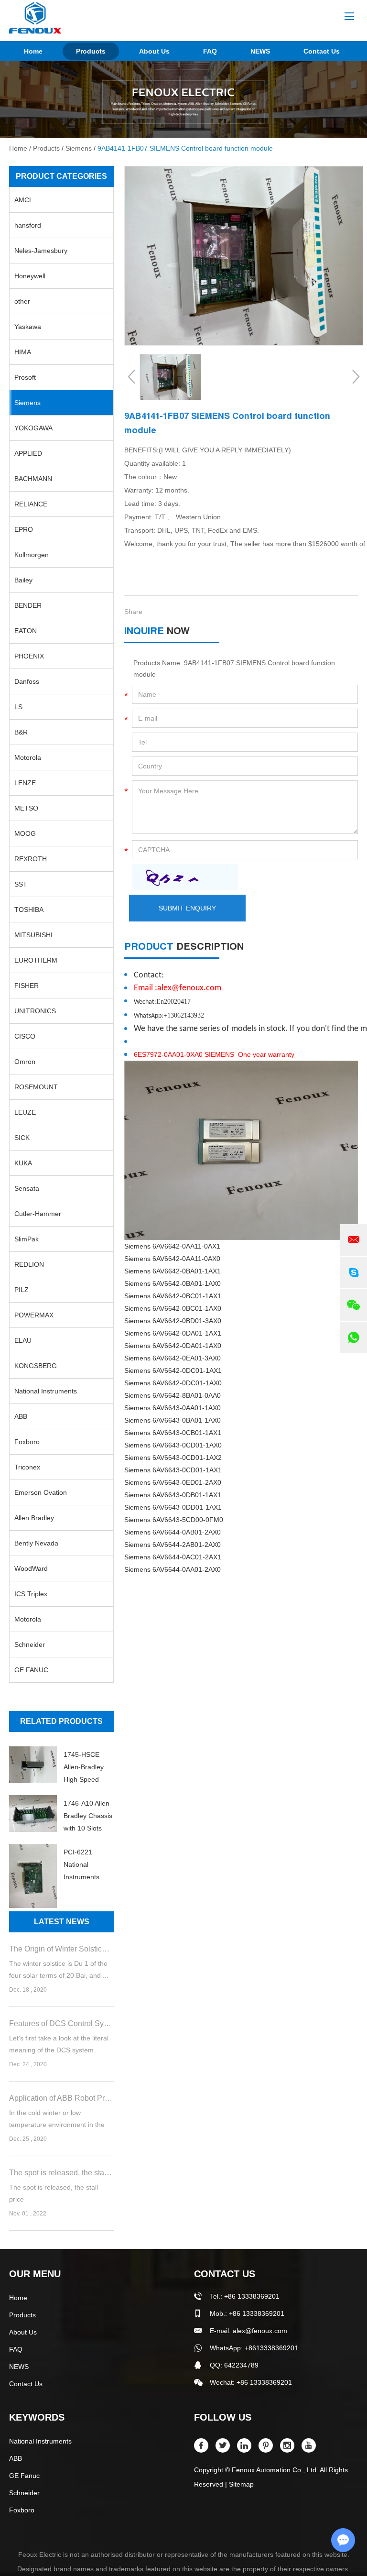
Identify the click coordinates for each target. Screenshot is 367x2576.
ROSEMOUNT (36, 1087)
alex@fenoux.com (260, 2331)
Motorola (28, 757)
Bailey (23, 580)
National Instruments (46, 1391)
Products (91, 51)
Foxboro (27, 1442)
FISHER (27, 986)
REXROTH (31, 859)
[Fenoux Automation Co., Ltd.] (35, 18)
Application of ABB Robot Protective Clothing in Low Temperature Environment (61, 2098)
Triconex (27, 1467)
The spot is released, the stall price (61, 2173)
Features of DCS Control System (61, 2023)
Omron (25, 1062)
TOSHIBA (29, 910)
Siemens (79, 148)
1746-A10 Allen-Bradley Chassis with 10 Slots (88, 1816)
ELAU (23, 1340)
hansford (28, 225)
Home (33, 51)
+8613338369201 (271, 2348)
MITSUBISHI (33, 935)
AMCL (24, 200)
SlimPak (27, 1239)
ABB (21, 1416)
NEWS (260, 51)
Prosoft (25, 377)
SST (21, 884)
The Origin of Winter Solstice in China (61, 1949)
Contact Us (322, 51)
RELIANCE (31, 504)
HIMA (23, 352)
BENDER (28, 605)
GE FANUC (31, 1670)
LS (18, 707)
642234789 (241, 2365)
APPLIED (28, 453)
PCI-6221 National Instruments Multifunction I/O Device (88, 1866)
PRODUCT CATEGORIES (61, 176)
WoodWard (31, 1568)
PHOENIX (29, 656)
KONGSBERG (36, 1366)
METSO (26, 808)
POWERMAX (34, 1315)
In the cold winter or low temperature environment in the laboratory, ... (57, 2120)
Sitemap (241, 2484)
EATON (26, 631)
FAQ (210, 51)
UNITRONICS (35, 1011)
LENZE (25, 783)
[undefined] (244, 256)
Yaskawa (28, 327)
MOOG (25, 833)
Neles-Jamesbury (41, 251)
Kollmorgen (32, 555)
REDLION (29, 1264)
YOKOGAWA (33, 428)
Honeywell (30, 276)
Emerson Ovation (41, 1492)
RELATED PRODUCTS (61, 1721)
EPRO (24, 529)
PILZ (22, 1290)
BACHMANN (33, 479)
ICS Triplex (31, 1594)
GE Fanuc (24, 2476)
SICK (22, 1138)
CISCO (25, 1036)
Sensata (27, 1188)
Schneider (30, 1644)
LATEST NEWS (62, 1922)
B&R (21, 732)
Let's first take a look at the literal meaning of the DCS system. (59, 2044)
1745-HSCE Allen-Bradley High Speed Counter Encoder (84, 1768)
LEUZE (25, 1112)
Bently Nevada (36, 1543)
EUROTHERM (36, 960)
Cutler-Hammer (38, 1214)
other (22, 301)
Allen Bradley (34, 1518)
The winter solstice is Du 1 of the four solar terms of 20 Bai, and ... (59, 1969)
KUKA (23, 1163)
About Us (154, 51)
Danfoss (27, 681)
